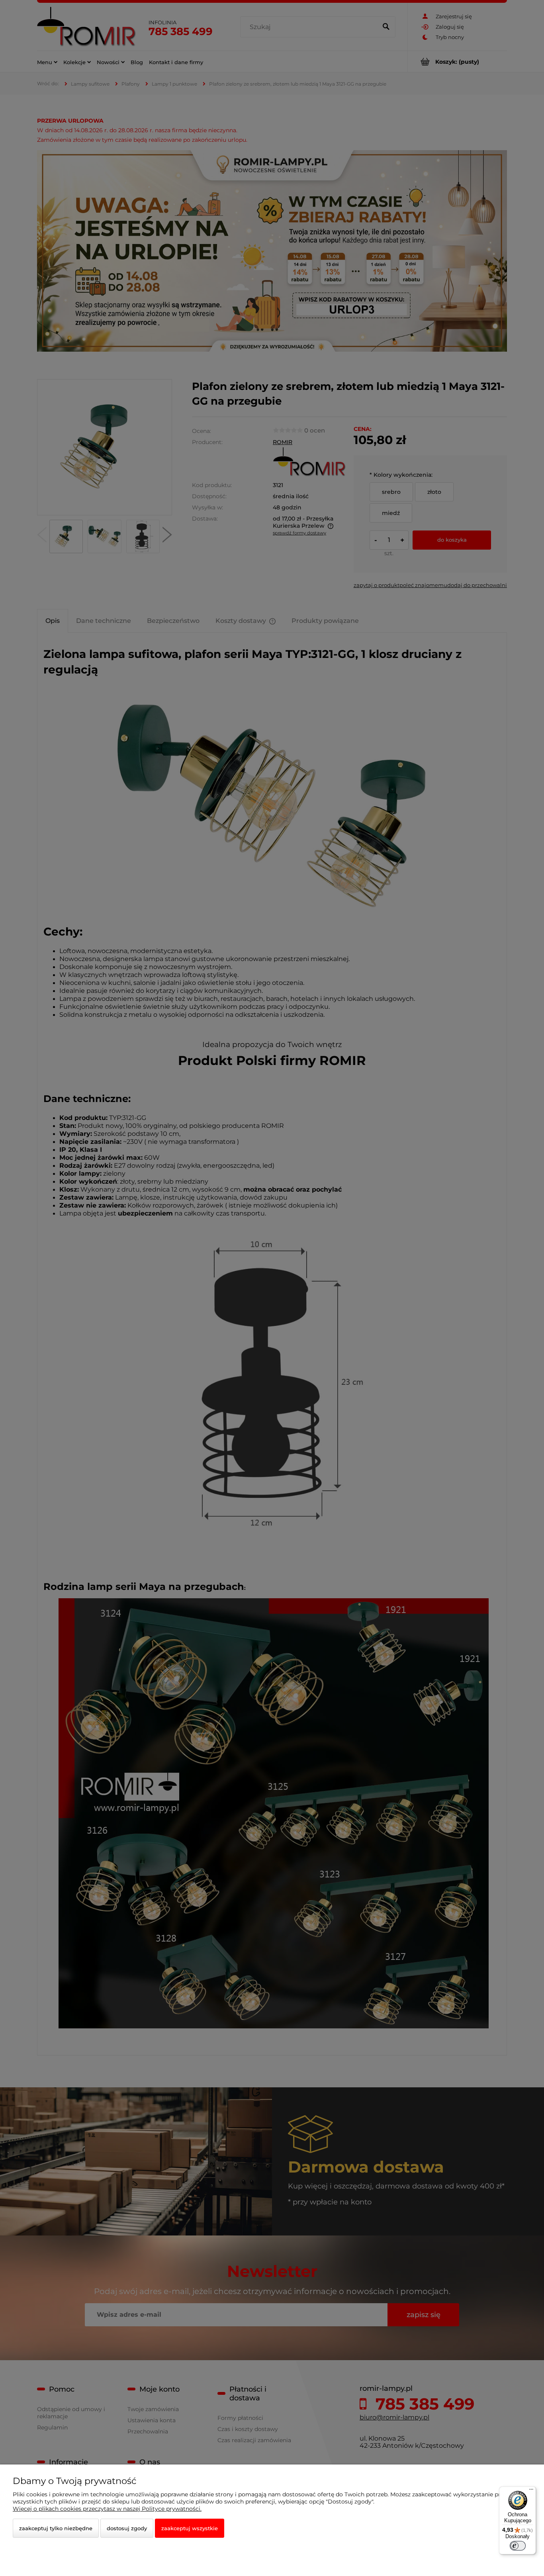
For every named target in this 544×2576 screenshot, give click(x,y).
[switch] (518, 2546)
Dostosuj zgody (127, 2528)
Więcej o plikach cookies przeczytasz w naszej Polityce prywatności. (107, 2509)
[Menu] (531, 2491)
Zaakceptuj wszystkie (190, 2528)
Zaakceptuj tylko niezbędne (56, 2528)
